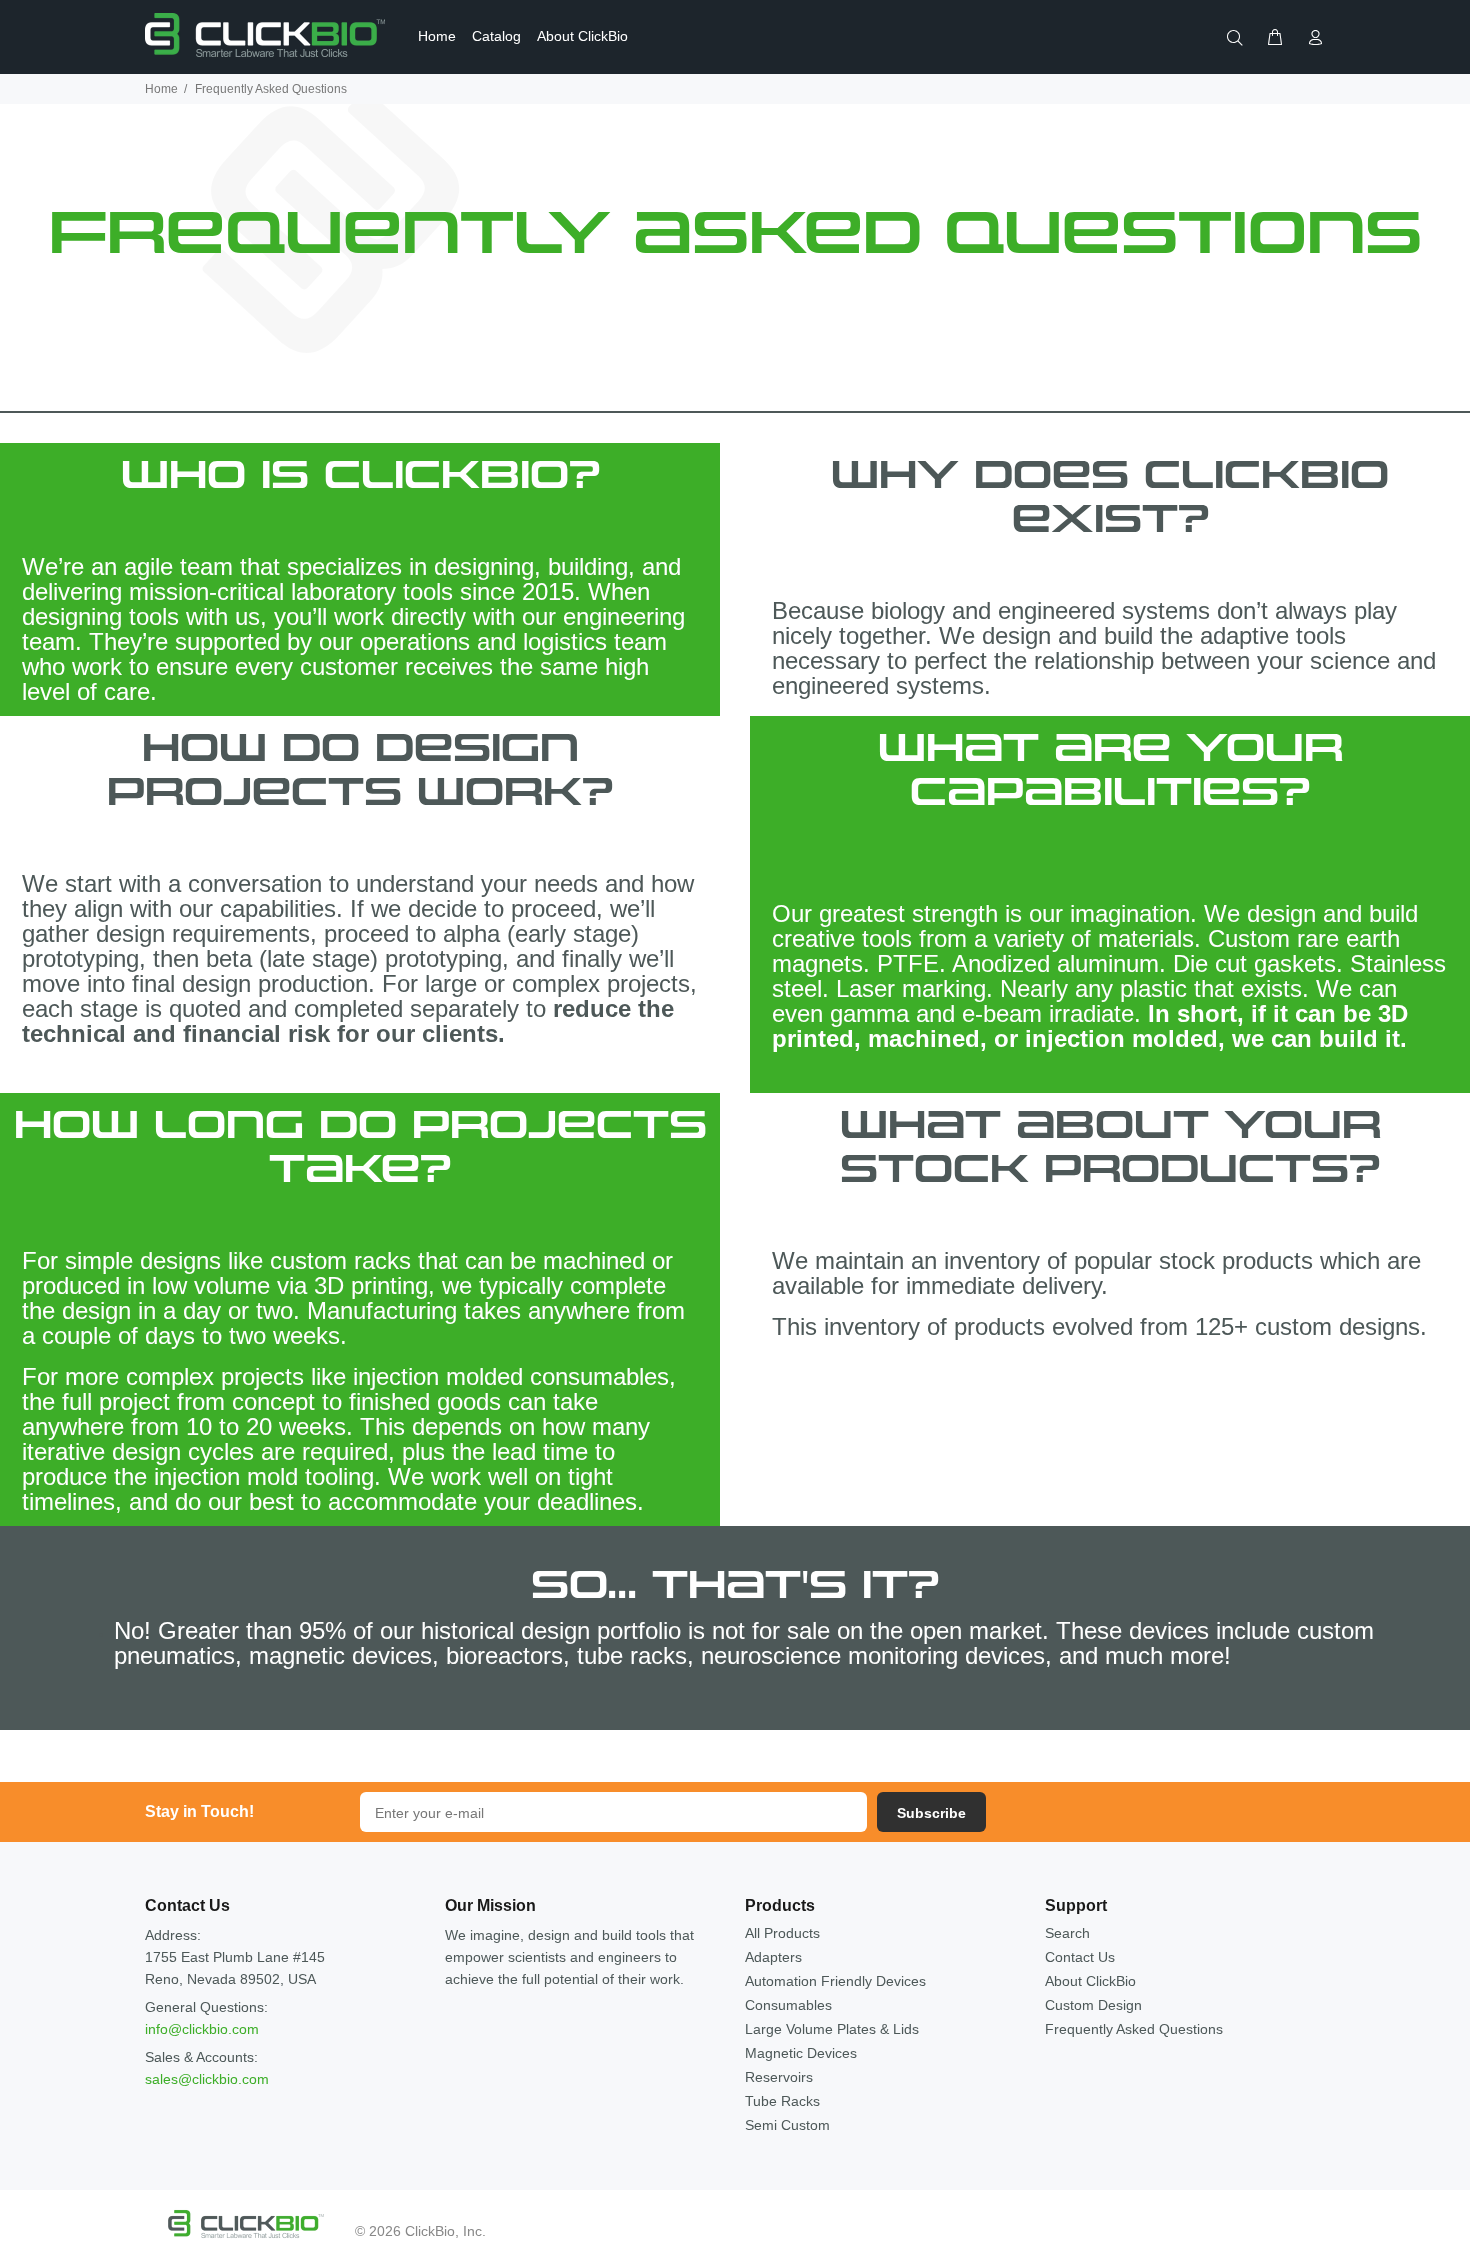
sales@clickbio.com (207, 2079)
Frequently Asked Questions (1134, 2029)
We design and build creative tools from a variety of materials (1095, 926)
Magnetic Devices (801, 2053)
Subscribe (931, 1813)
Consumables (788, 2005)
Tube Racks (782, 2101)
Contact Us (1080, 1957)
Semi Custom (787, 2125)
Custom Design (1093, 2005)
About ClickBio (1090, 1981)
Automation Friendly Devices (835, 1981)
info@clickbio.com (202, 2029)
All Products (782, 1933)
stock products (1236, 1260)
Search (1067, 1933)
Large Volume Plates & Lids (832, 2029)
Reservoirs (779, 2077)
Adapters (773, 1957)
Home (161, 89)
